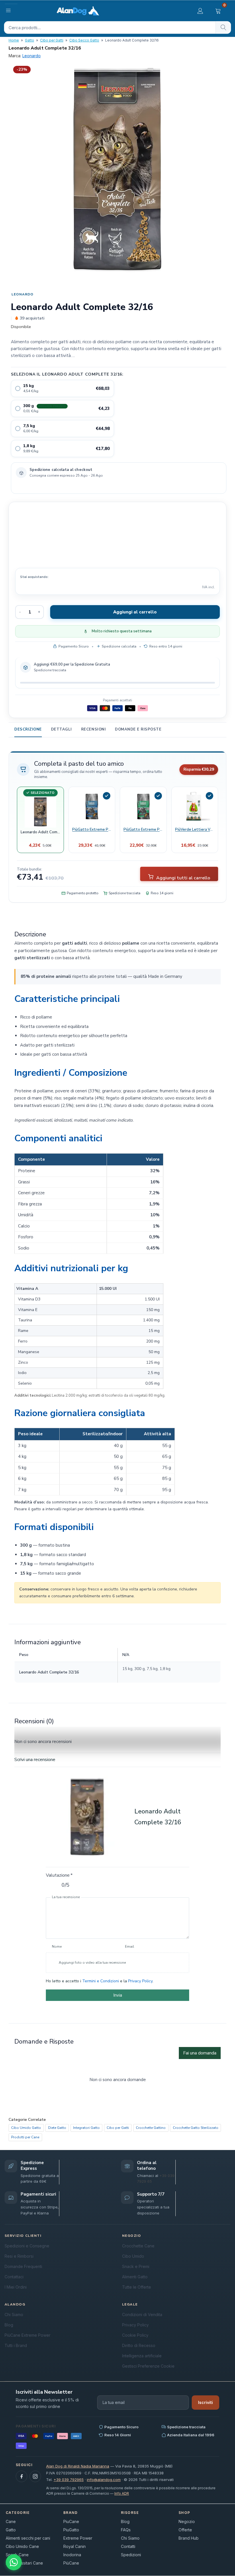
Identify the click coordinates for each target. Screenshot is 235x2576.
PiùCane (71, 2563)
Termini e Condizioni (101, 1981)
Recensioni (93, 729)
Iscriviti (205, 2402)
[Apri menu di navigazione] (11, 10)
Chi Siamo (14, 2315)
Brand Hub (189, 2538)
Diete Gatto (57, 2128)
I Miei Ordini (16, 2287)
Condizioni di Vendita (142, 2315)
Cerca (223, 27)
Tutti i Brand (16, 2345)
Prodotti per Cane (25, 2137)
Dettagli (61, 729)
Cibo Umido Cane (22, 2546)
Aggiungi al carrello (135, 612)
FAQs (126, 2530)
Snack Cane (17, 2555)
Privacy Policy (140, 1981)
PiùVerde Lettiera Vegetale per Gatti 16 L (195, 830)
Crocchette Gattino (151, 2128)
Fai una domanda (200, 2053)
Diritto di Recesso (139, 2345)
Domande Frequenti (23, 2266)
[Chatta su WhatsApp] (14, 2562)
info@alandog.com (104, 2480)
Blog (9, 2325)
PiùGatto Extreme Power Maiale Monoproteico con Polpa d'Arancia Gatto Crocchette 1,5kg (143, 830)
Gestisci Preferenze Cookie (148, 2366)
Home (14, 40)
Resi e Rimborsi (19, 2256)
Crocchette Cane (138, 2246)
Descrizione (28, 729)
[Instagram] (35, 2476)
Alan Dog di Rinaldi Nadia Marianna (78, 2466)
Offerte (185, 2530)
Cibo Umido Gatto (26, 2128)
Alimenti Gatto (135, 2277)
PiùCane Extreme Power (28, 2335)
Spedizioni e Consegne (27, 2246)
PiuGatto (71, 2530)
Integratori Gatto (86, 2128)
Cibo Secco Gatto (84, 40)
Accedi (200, 11)
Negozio (187, 2521)
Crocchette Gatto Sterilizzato (196, 2128)
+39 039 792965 (69, 2480)
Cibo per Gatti (52, 40)
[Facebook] (21, 2476)
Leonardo (32, 56)
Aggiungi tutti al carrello (183, 878)
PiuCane (71, 2521)
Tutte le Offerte (137, 2287)
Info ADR (122, 2493)
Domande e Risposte (138, 729)
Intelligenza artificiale (142, 2356)
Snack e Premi (136, 2266)
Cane (11, 2521)
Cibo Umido (133, 2256)
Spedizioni (131, 2555)
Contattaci (14, 2277)
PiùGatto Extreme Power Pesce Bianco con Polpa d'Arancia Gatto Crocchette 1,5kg (92, 830)
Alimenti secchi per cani (28, 2538)
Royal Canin (75, 2546)
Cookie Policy (135, 2335)
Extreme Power (78, 2538)
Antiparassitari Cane (24, 2563)
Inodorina (72, 2555)
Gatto (30, 40)
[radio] (62, 388)
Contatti (128, 2546)
